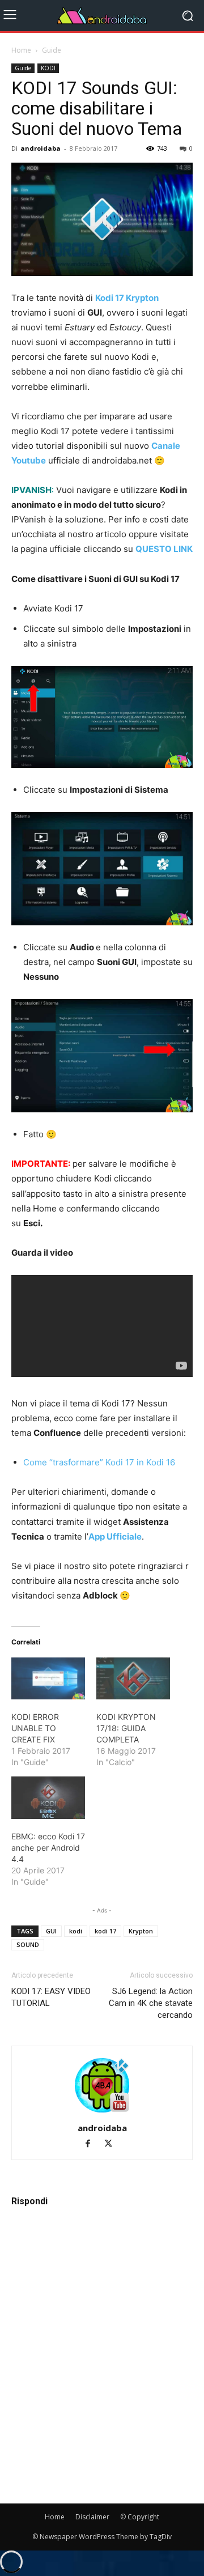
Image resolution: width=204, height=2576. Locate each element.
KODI (48, 68)
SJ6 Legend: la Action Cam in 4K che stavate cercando (151, 2003)
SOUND (28, 1944)
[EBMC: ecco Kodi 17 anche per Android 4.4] (48, 1797)
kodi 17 (105, 1931)
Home (21, 50)
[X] (112, 2144)
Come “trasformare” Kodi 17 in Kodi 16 (99, 1462)
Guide (52, 50)
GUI (51, 1931)
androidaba (41, 148)
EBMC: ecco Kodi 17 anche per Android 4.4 (48, 1848)
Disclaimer (92, 2517)
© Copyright (140, 2517)
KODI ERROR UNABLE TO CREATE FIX (35, 1728)
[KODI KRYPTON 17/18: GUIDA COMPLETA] (133, 1678)
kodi (76, 1931)
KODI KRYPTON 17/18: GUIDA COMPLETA (126, 1728)
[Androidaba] (102, 16)
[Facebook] (93, 2144)
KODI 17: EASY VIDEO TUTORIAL (51, 1997)
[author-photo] (102, 2112)
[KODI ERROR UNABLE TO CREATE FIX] (48, 1678)
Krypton (141, 1931)
